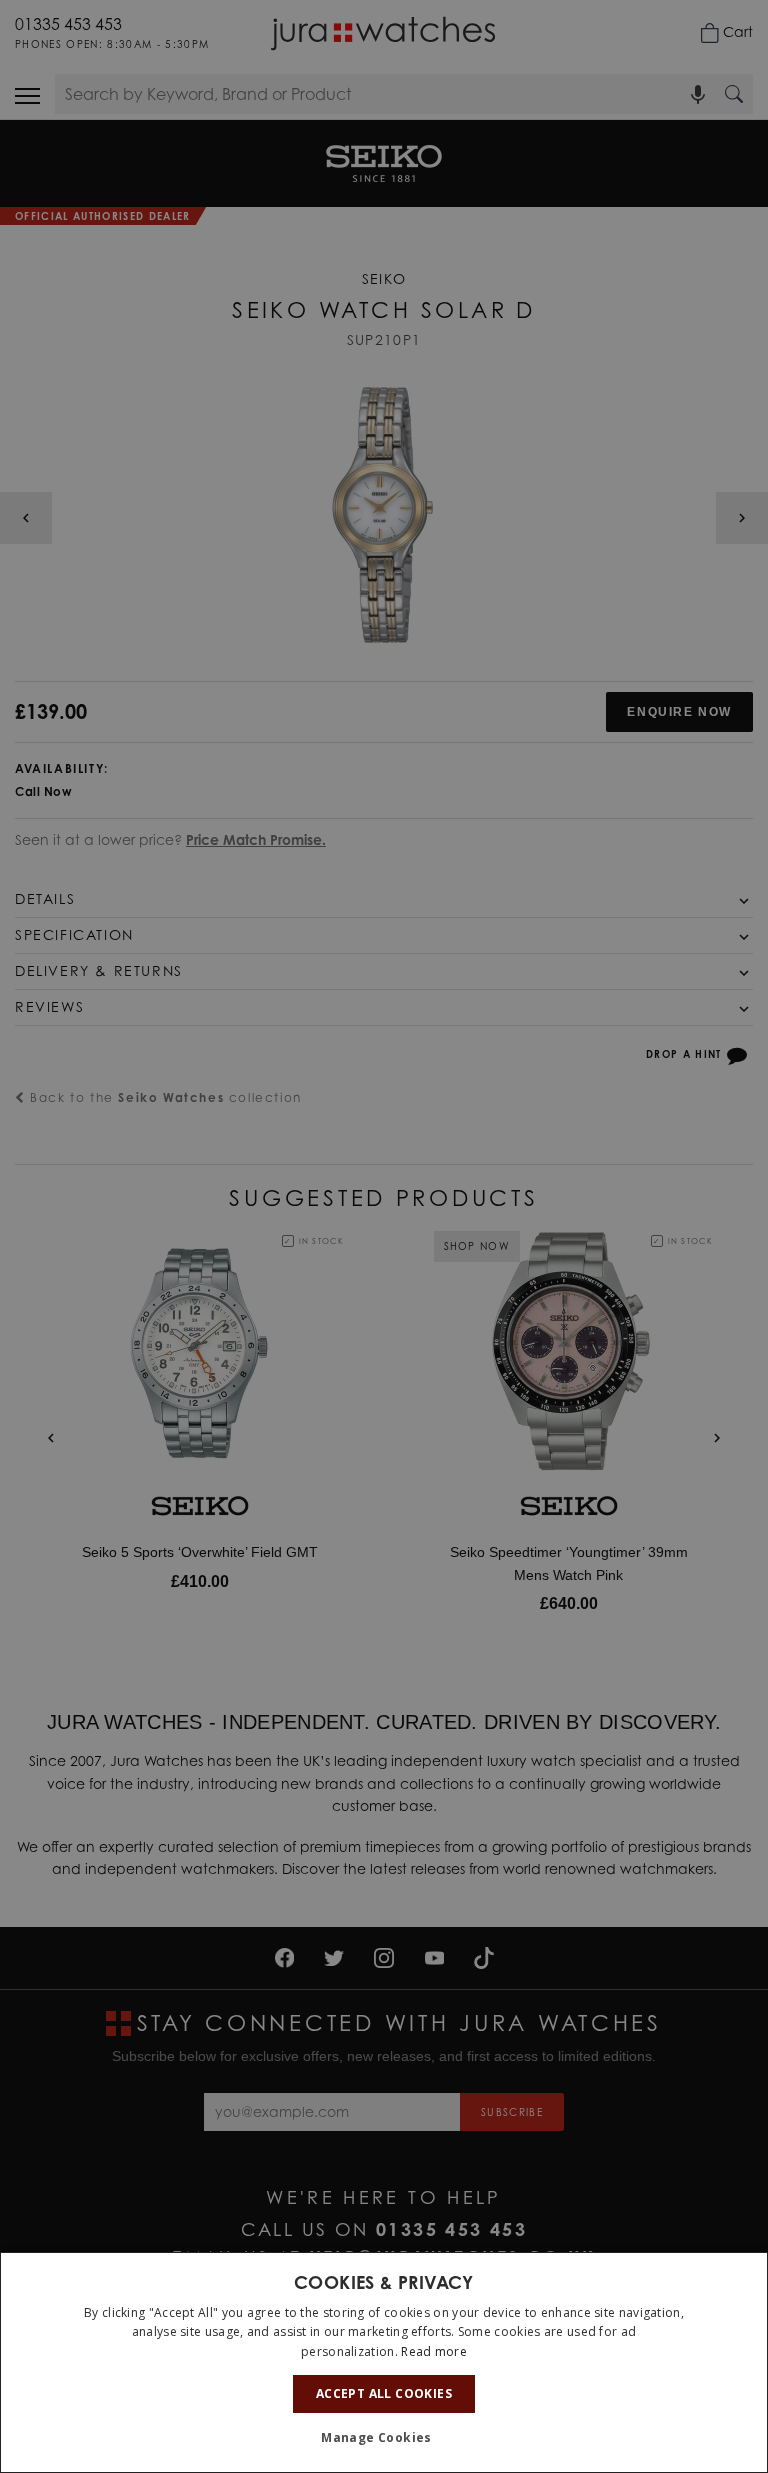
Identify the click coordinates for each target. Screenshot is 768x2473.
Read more (434, 2351)
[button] (384, 2438)
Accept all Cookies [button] (384, 2393)
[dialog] (384, 2362)
